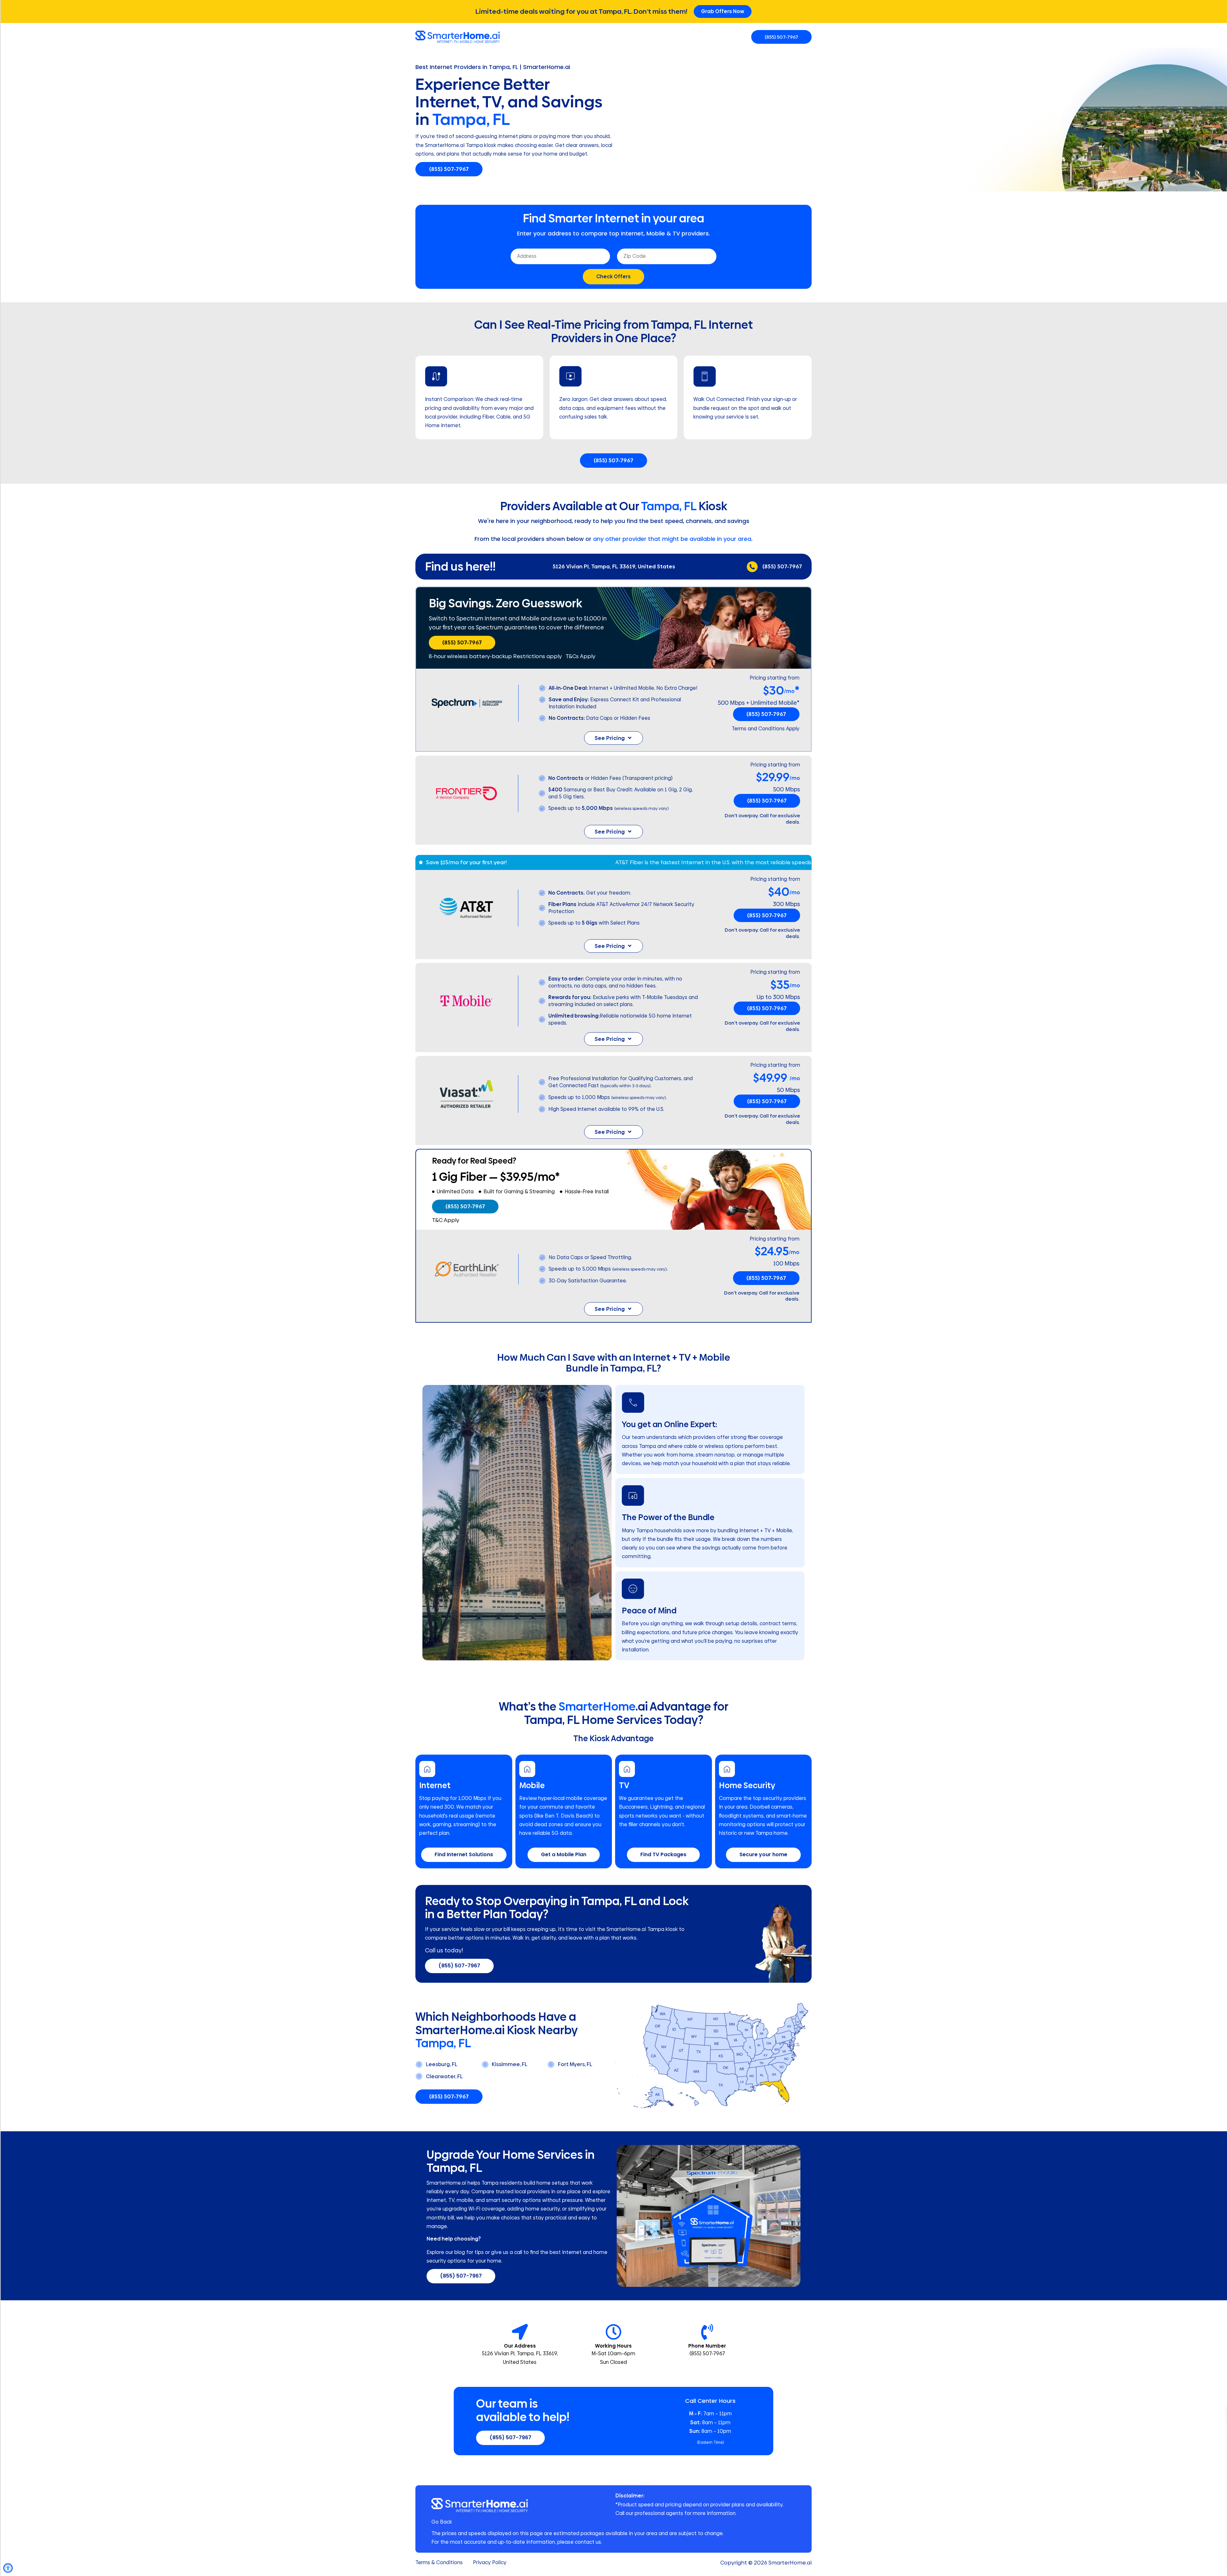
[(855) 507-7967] (752, 567)
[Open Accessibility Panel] (8, 2568)
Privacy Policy (490, 2563)
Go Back (442, 2522)
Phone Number (707, 2346)
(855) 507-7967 (782, 566)
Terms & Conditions (439, 2563)
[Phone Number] (707, 2332)
